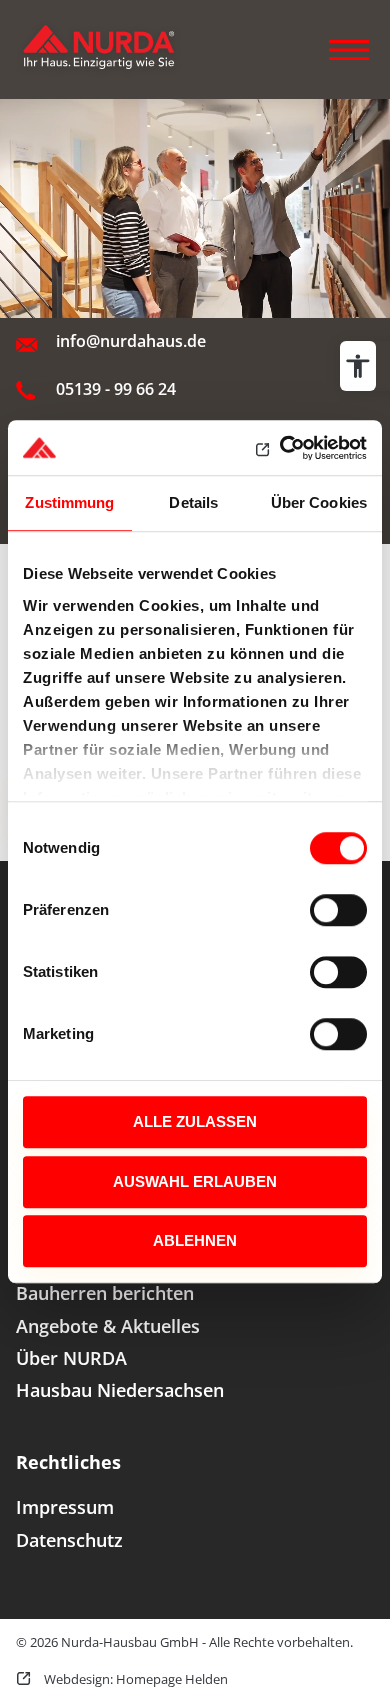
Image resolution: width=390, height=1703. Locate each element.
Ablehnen (195, 1240)
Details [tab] (193, 502)
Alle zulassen (195, 1121)
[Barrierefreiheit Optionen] (358, 366)
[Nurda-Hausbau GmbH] (116, 49)
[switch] (338, 910)
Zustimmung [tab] (69, 502)
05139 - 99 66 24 (116, 389)
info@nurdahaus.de (131, 341)
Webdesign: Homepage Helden (134, 1679)
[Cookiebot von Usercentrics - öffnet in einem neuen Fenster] (280, 448)
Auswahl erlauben (195, 1181)
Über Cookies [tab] (319, 502)
